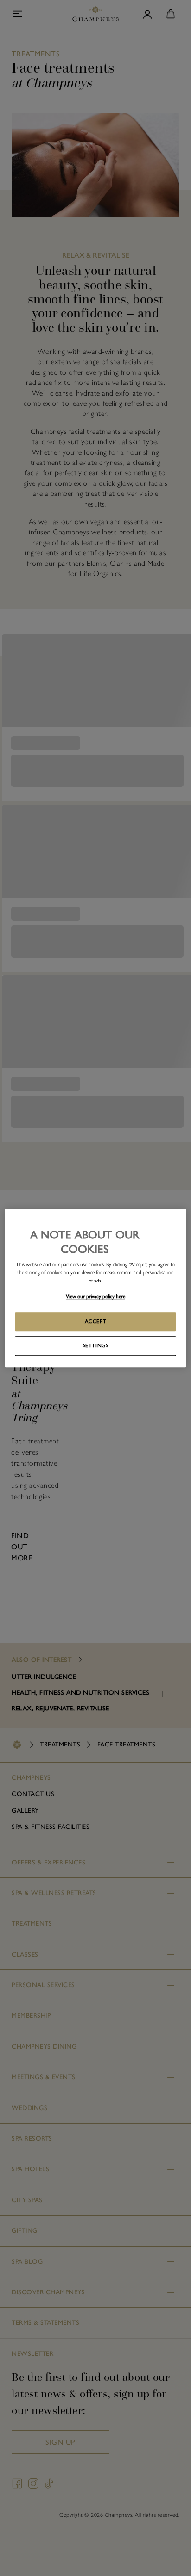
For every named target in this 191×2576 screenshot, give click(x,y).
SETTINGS (96, 1345)
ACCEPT (95, 1321)
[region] (95, 1288)
